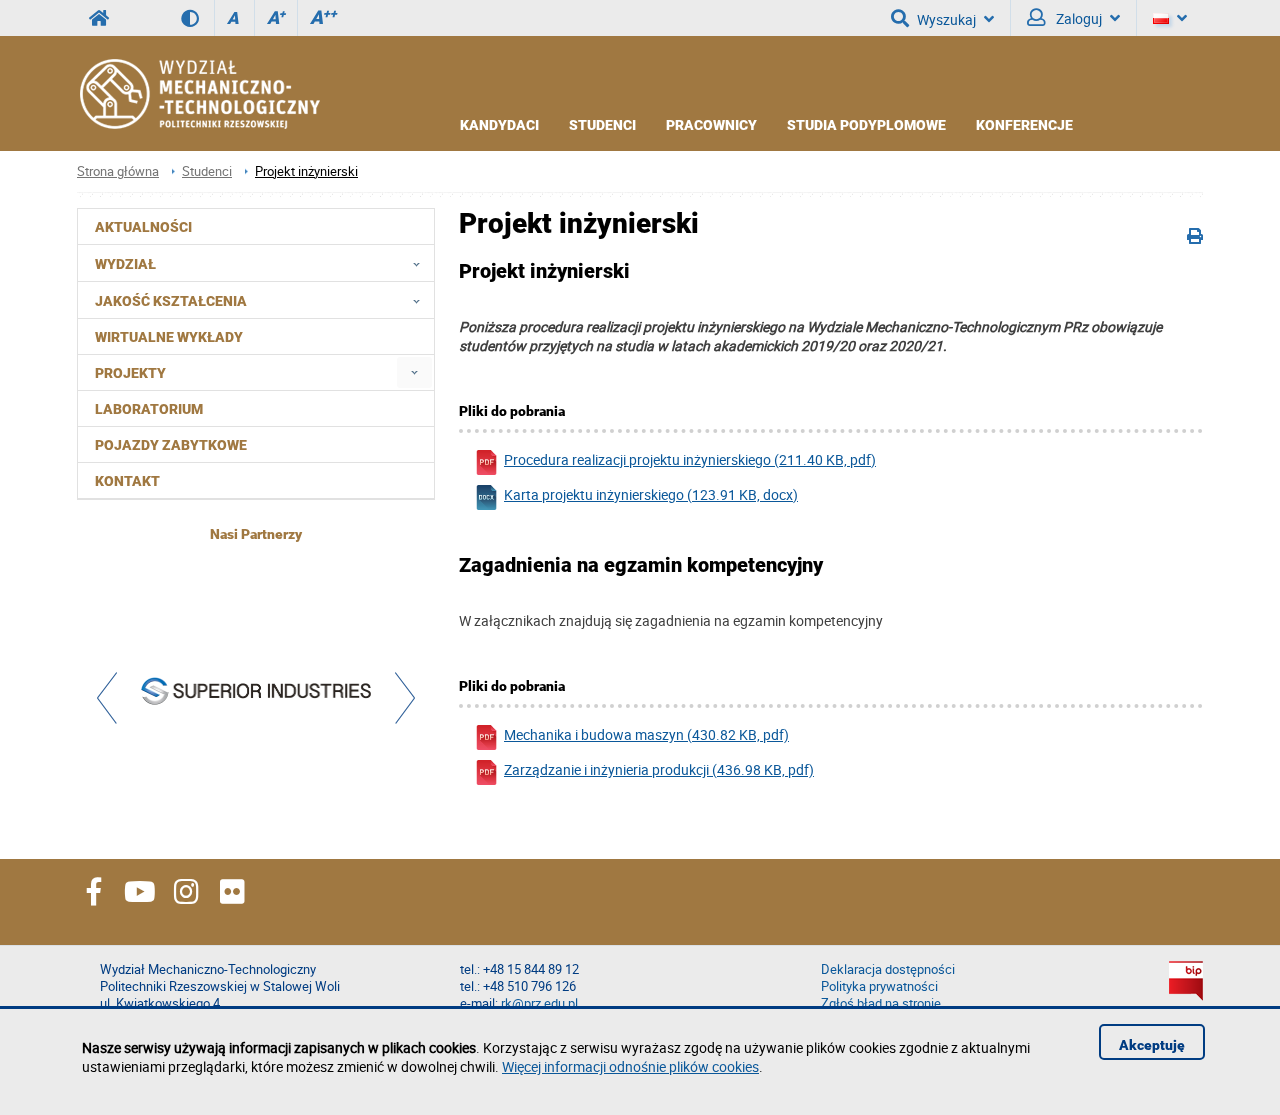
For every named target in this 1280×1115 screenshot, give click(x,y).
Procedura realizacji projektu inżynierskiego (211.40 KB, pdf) (690, 459)
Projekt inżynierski (306, 171)
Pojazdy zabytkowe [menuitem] (171, 445)
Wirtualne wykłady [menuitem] (169, 337)
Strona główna (118, 171)
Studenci (602, 125)
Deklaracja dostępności (888, 969)
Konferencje (1024, 125)
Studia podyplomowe (866, 125)
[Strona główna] (198, 94)
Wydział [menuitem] (125, 264)
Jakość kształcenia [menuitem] (171, 301)
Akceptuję (1152, 1045)
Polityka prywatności (879, 986)
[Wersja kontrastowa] (197, 18)
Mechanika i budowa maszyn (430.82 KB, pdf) (646, 734)
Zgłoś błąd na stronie (881, 1003)
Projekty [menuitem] (130, 373)
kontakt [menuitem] (127, 481)
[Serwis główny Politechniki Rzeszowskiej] (99, 18)
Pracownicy (711, 125)
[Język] (1170, 18)
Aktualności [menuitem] (143, 227)
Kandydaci (499, 125)
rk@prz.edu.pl (539, 1003)
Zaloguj (1077, 18)
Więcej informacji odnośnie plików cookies (630, 1066)
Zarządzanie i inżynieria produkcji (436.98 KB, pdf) (659, 769)
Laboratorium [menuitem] (149, 409)
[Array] (256, 693)
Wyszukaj (946, 19)
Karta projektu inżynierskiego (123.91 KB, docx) (651, 494)
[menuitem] (414, 372)
